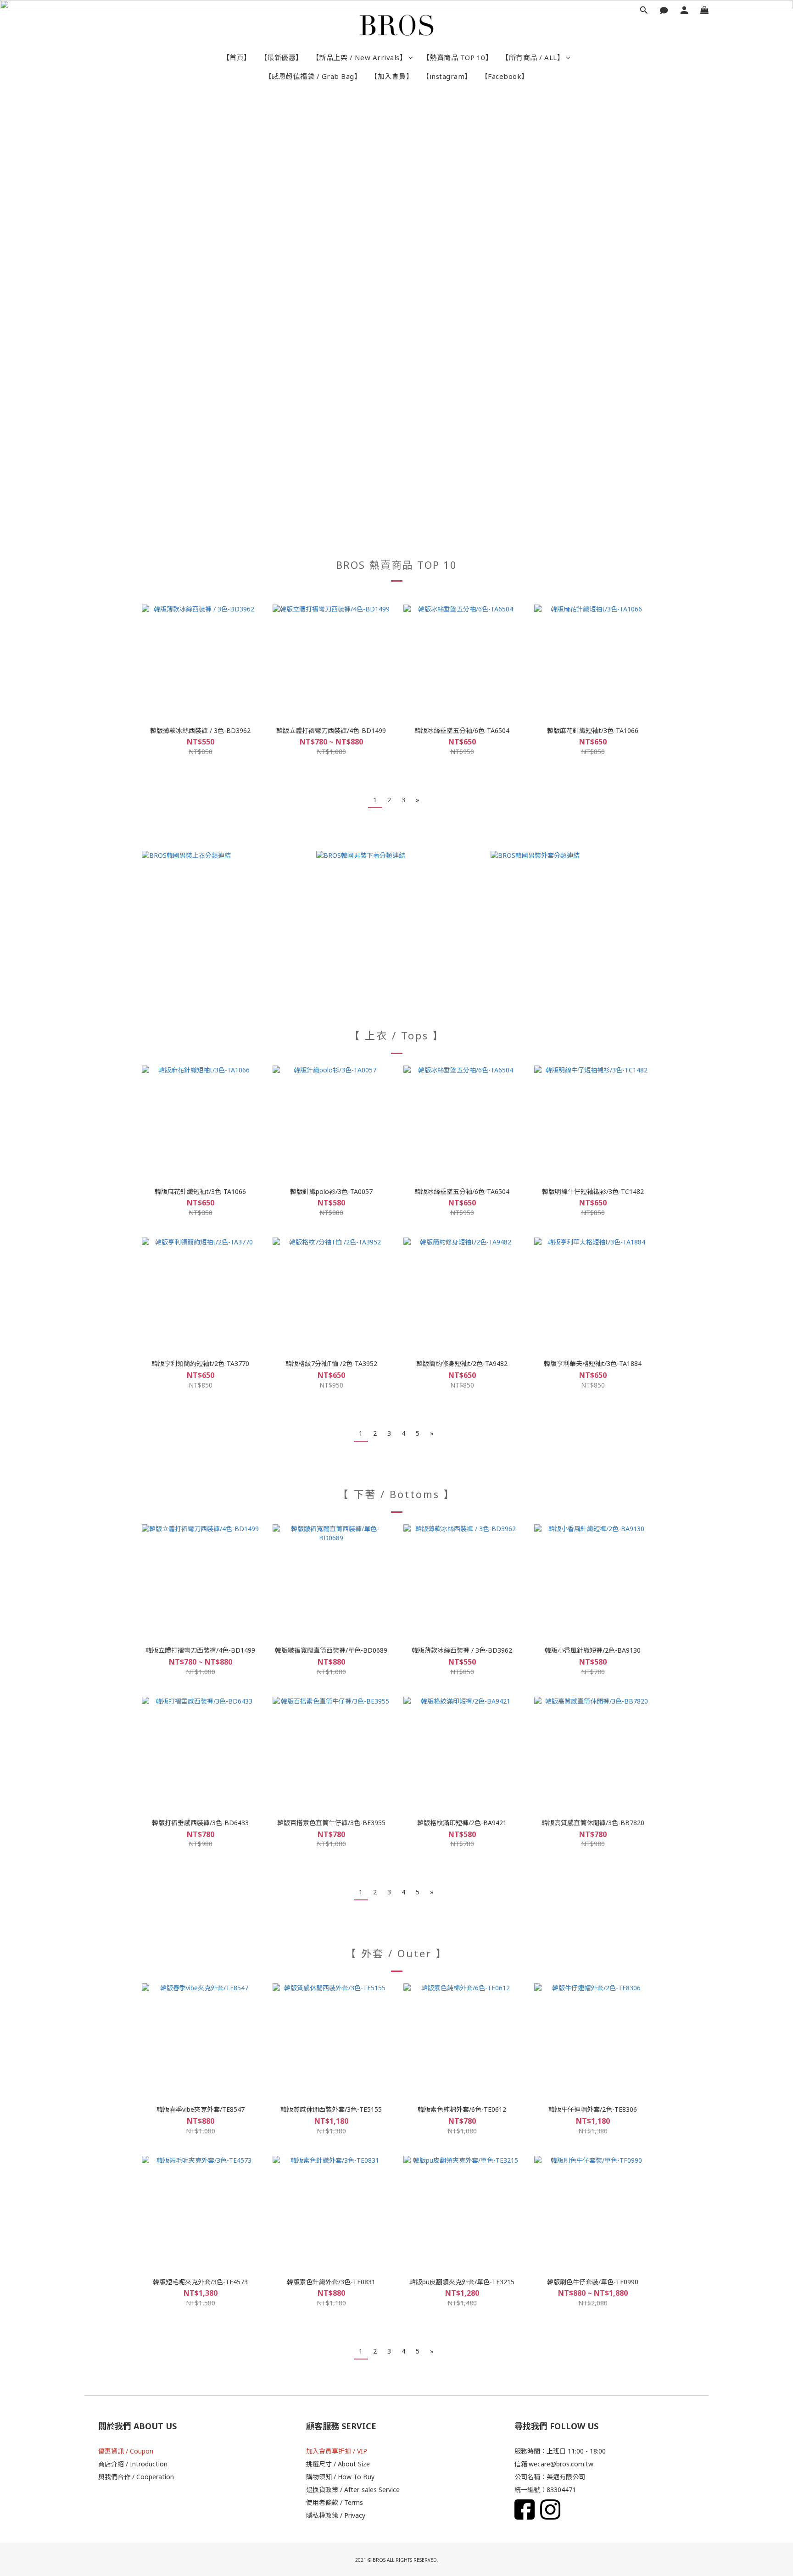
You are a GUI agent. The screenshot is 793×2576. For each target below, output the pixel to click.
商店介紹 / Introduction (133, 2464)
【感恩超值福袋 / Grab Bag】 (313, 76)
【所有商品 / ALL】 (533, 57)
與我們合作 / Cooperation (136, 2477)
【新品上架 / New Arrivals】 (360, 57)
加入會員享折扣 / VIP (337, 2451)
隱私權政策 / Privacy (336, 2515)
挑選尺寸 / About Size (338, 2464)
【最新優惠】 (282, 57)
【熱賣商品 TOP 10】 (458, 57)
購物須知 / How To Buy (340, 2477)
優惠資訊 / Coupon (126, 2451)
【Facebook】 (505, 76)
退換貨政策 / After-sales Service (353, 2490)
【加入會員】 (392, 76)
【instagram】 (447, 76)
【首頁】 (237, 57)
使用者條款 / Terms (335, 2502)
